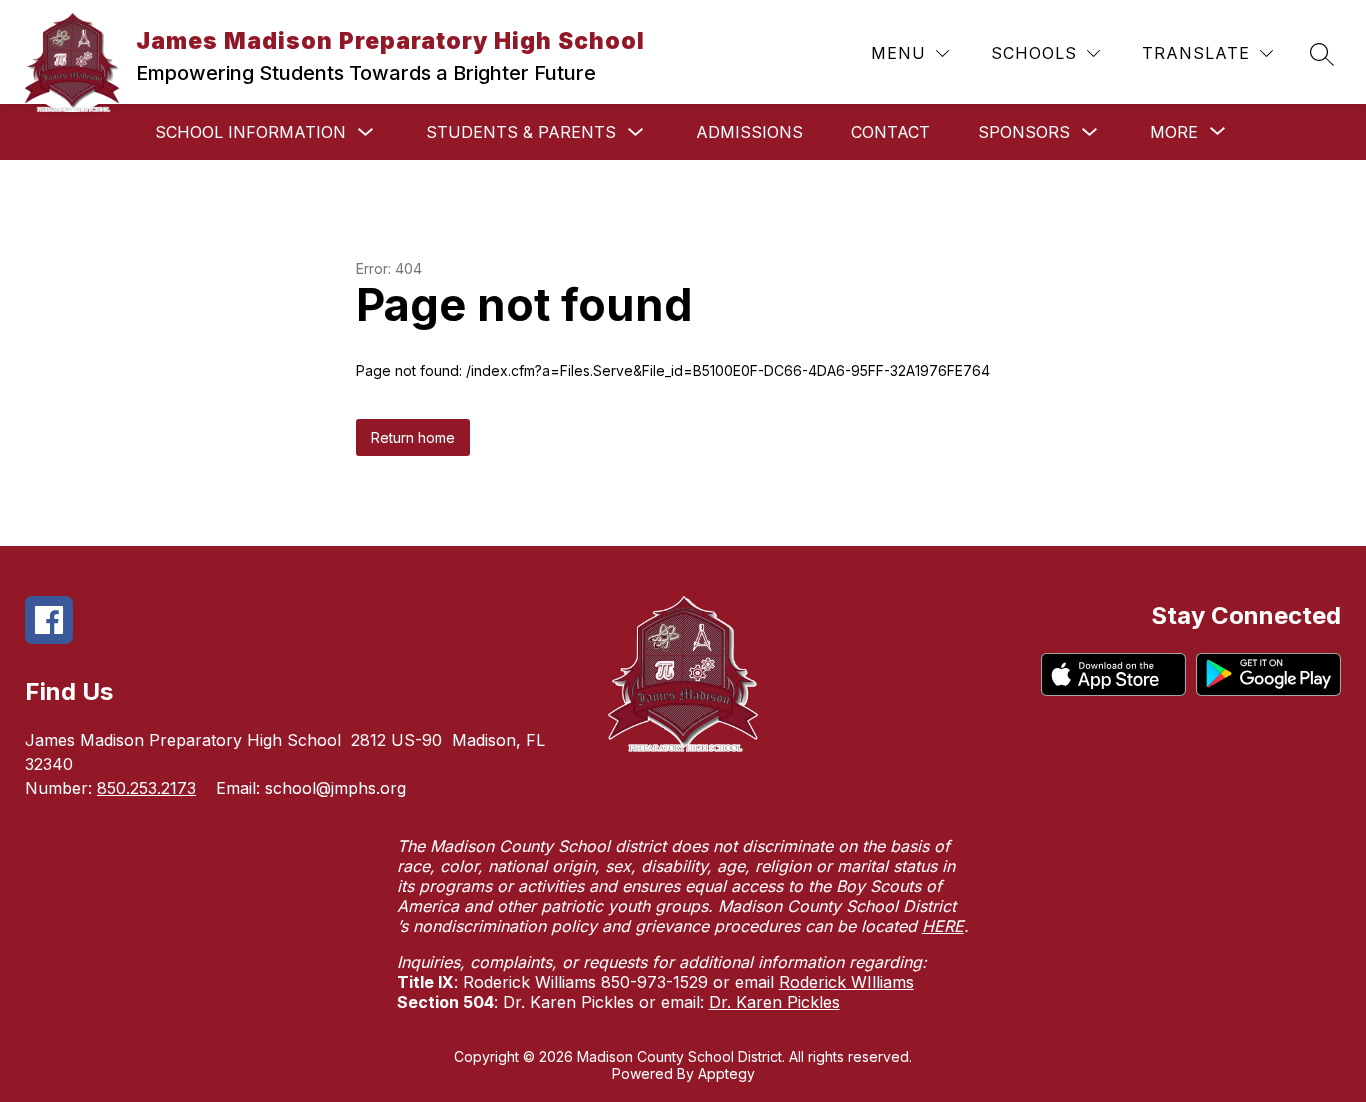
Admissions (749, 132)
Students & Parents (521, 132)
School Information (250, 132)
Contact (890, 132)
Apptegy (726, 1073)
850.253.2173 (146, 788)
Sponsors (1024, 132)
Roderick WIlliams (846, 982)
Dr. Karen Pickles (774, 1002)
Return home (413, 437)
